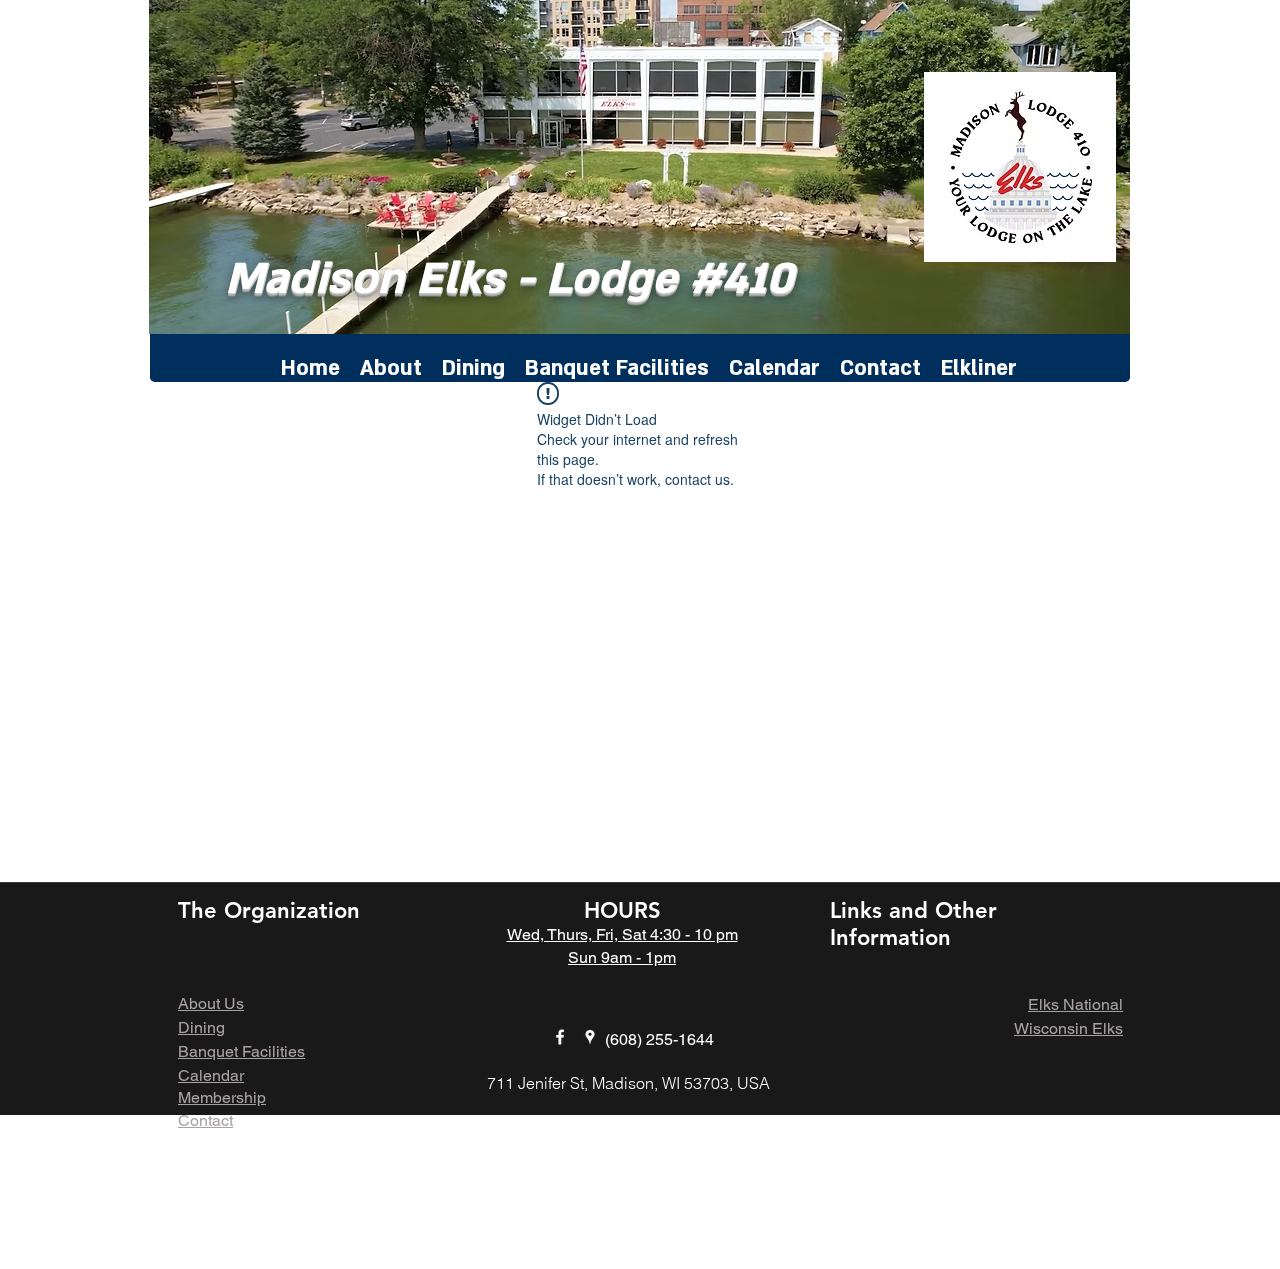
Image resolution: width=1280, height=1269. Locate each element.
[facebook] (560, 1037)
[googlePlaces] (590, 1037)
